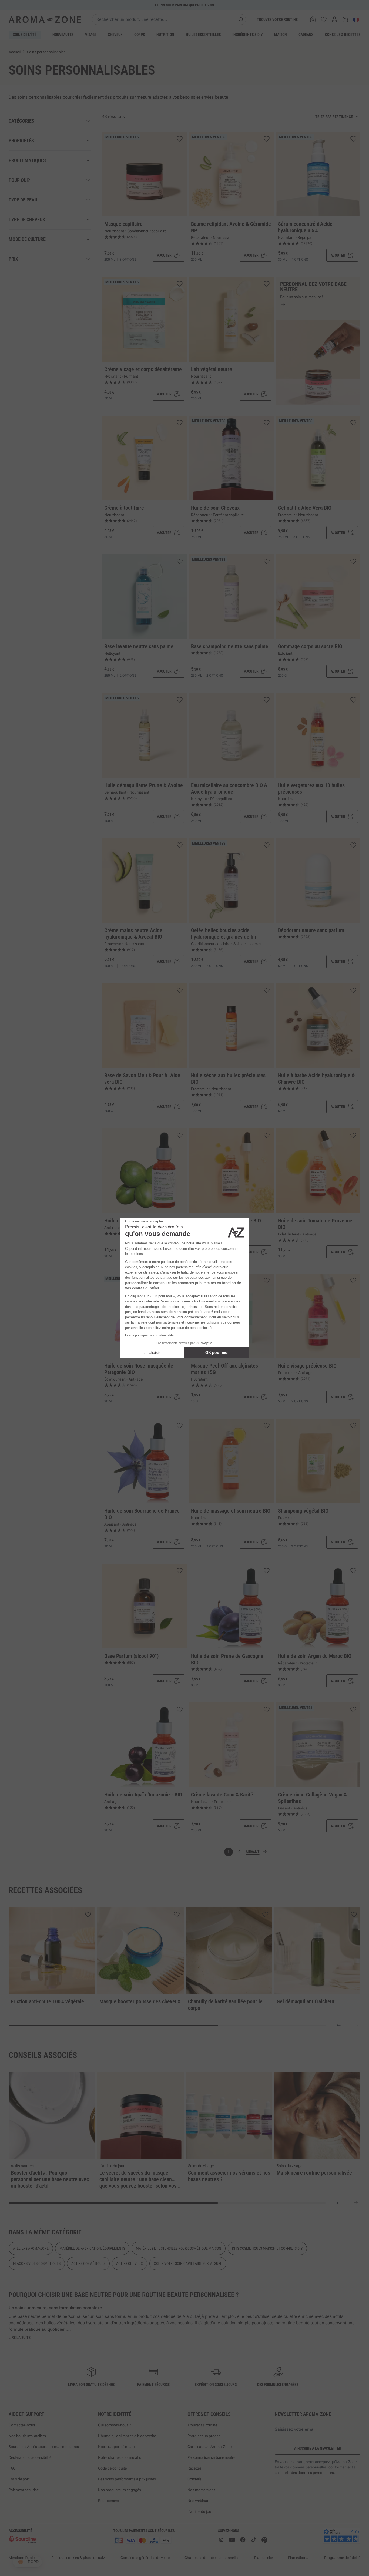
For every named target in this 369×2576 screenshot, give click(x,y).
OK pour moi (217, 1352)
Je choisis (152, 1352)
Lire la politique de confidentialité (149, 1335)
